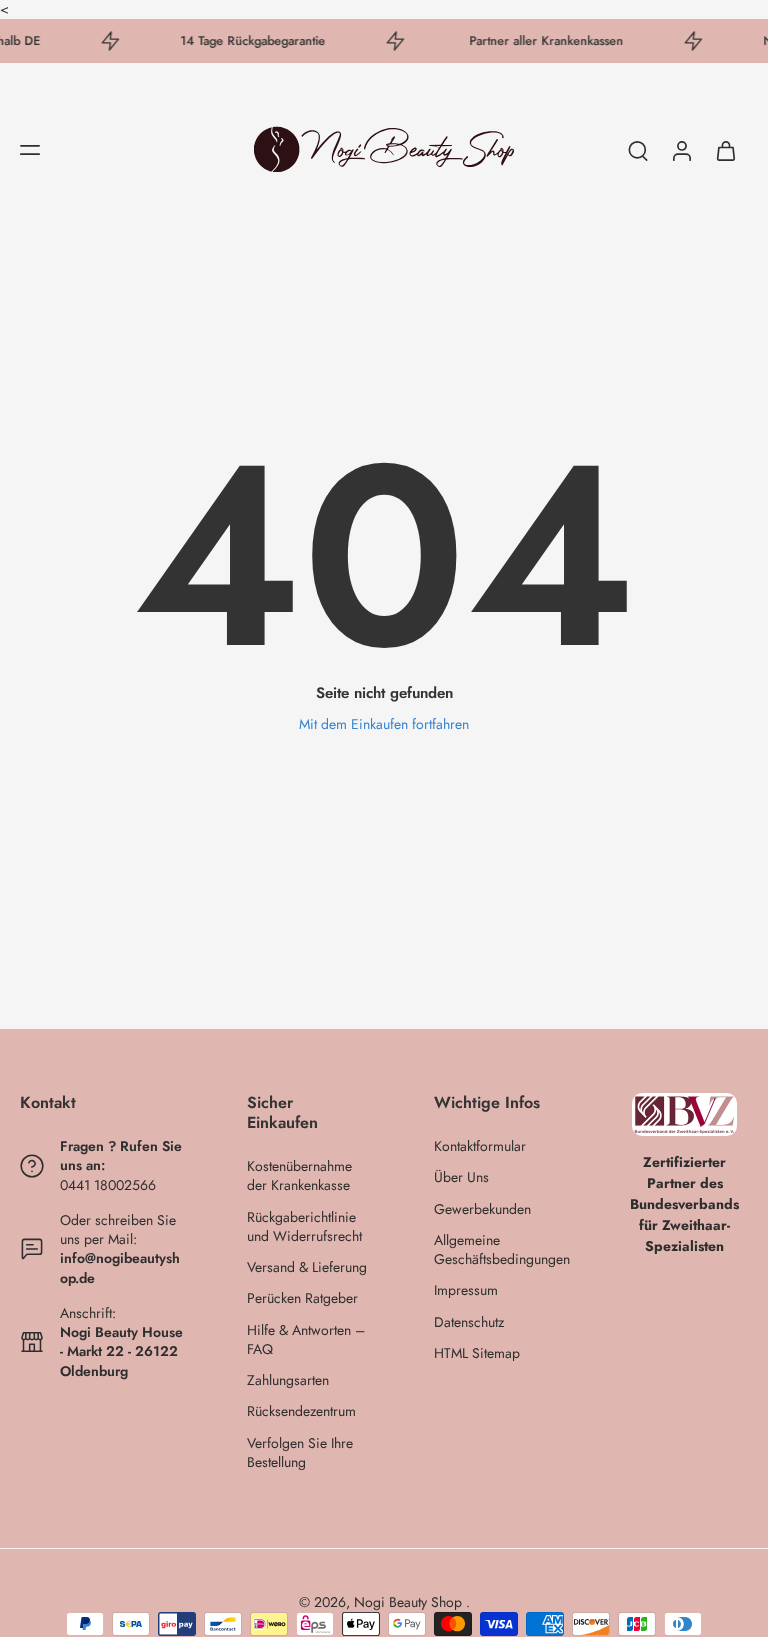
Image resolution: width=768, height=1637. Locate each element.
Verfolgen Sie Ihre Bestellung (300, 1453)
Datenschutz (469, 1321)
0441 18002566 (108, 1184)
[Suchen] (638, 150)
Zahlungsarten (288, 1380)
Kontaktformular (480, 1146)
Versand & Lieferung (307, 1267)
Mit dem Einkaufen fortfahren (384, 724)
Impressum (466, 1290)
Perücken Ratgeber (302, 1298)
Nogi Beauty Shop (410, 1602)
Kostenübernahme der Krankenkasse (299, 1176)
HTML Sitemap (477, 1353)
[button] (30, 150)
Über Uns (461, 1177)
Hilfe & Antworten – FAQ (306, 1340)
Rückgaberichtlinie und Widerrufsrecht (304, 1227)
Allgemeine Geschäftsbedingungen (497, 1250)
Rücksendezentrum (301, 1411)
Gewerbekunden (482, 1208)
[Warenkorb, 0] (726, 149)
